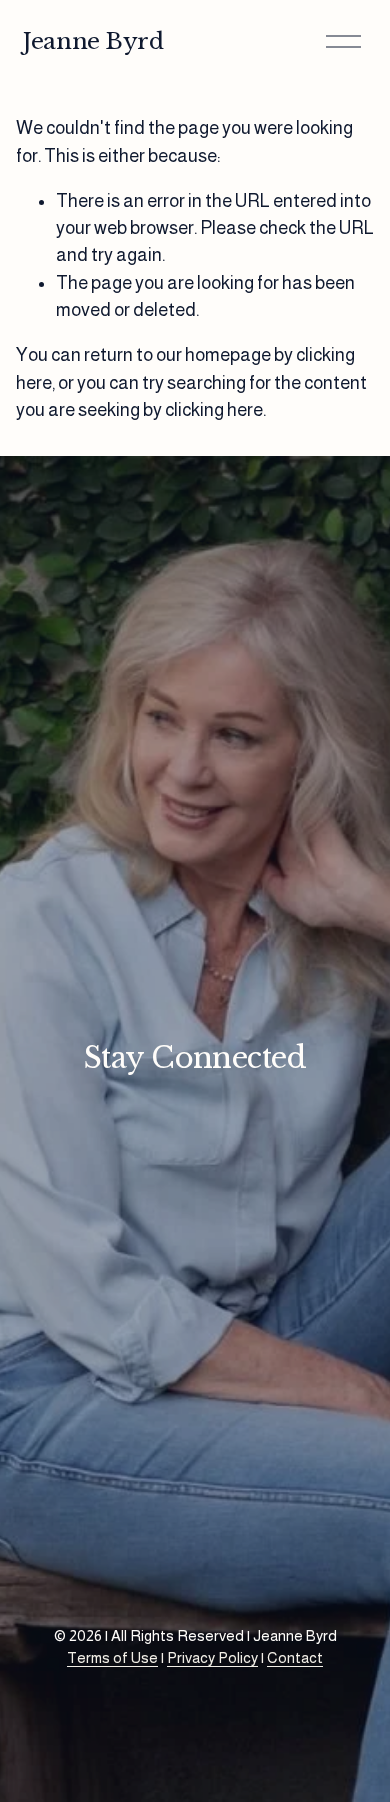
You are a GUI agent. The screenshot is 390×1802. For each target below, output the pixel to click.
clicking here (214, 410)
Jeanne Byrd (93, 41)
